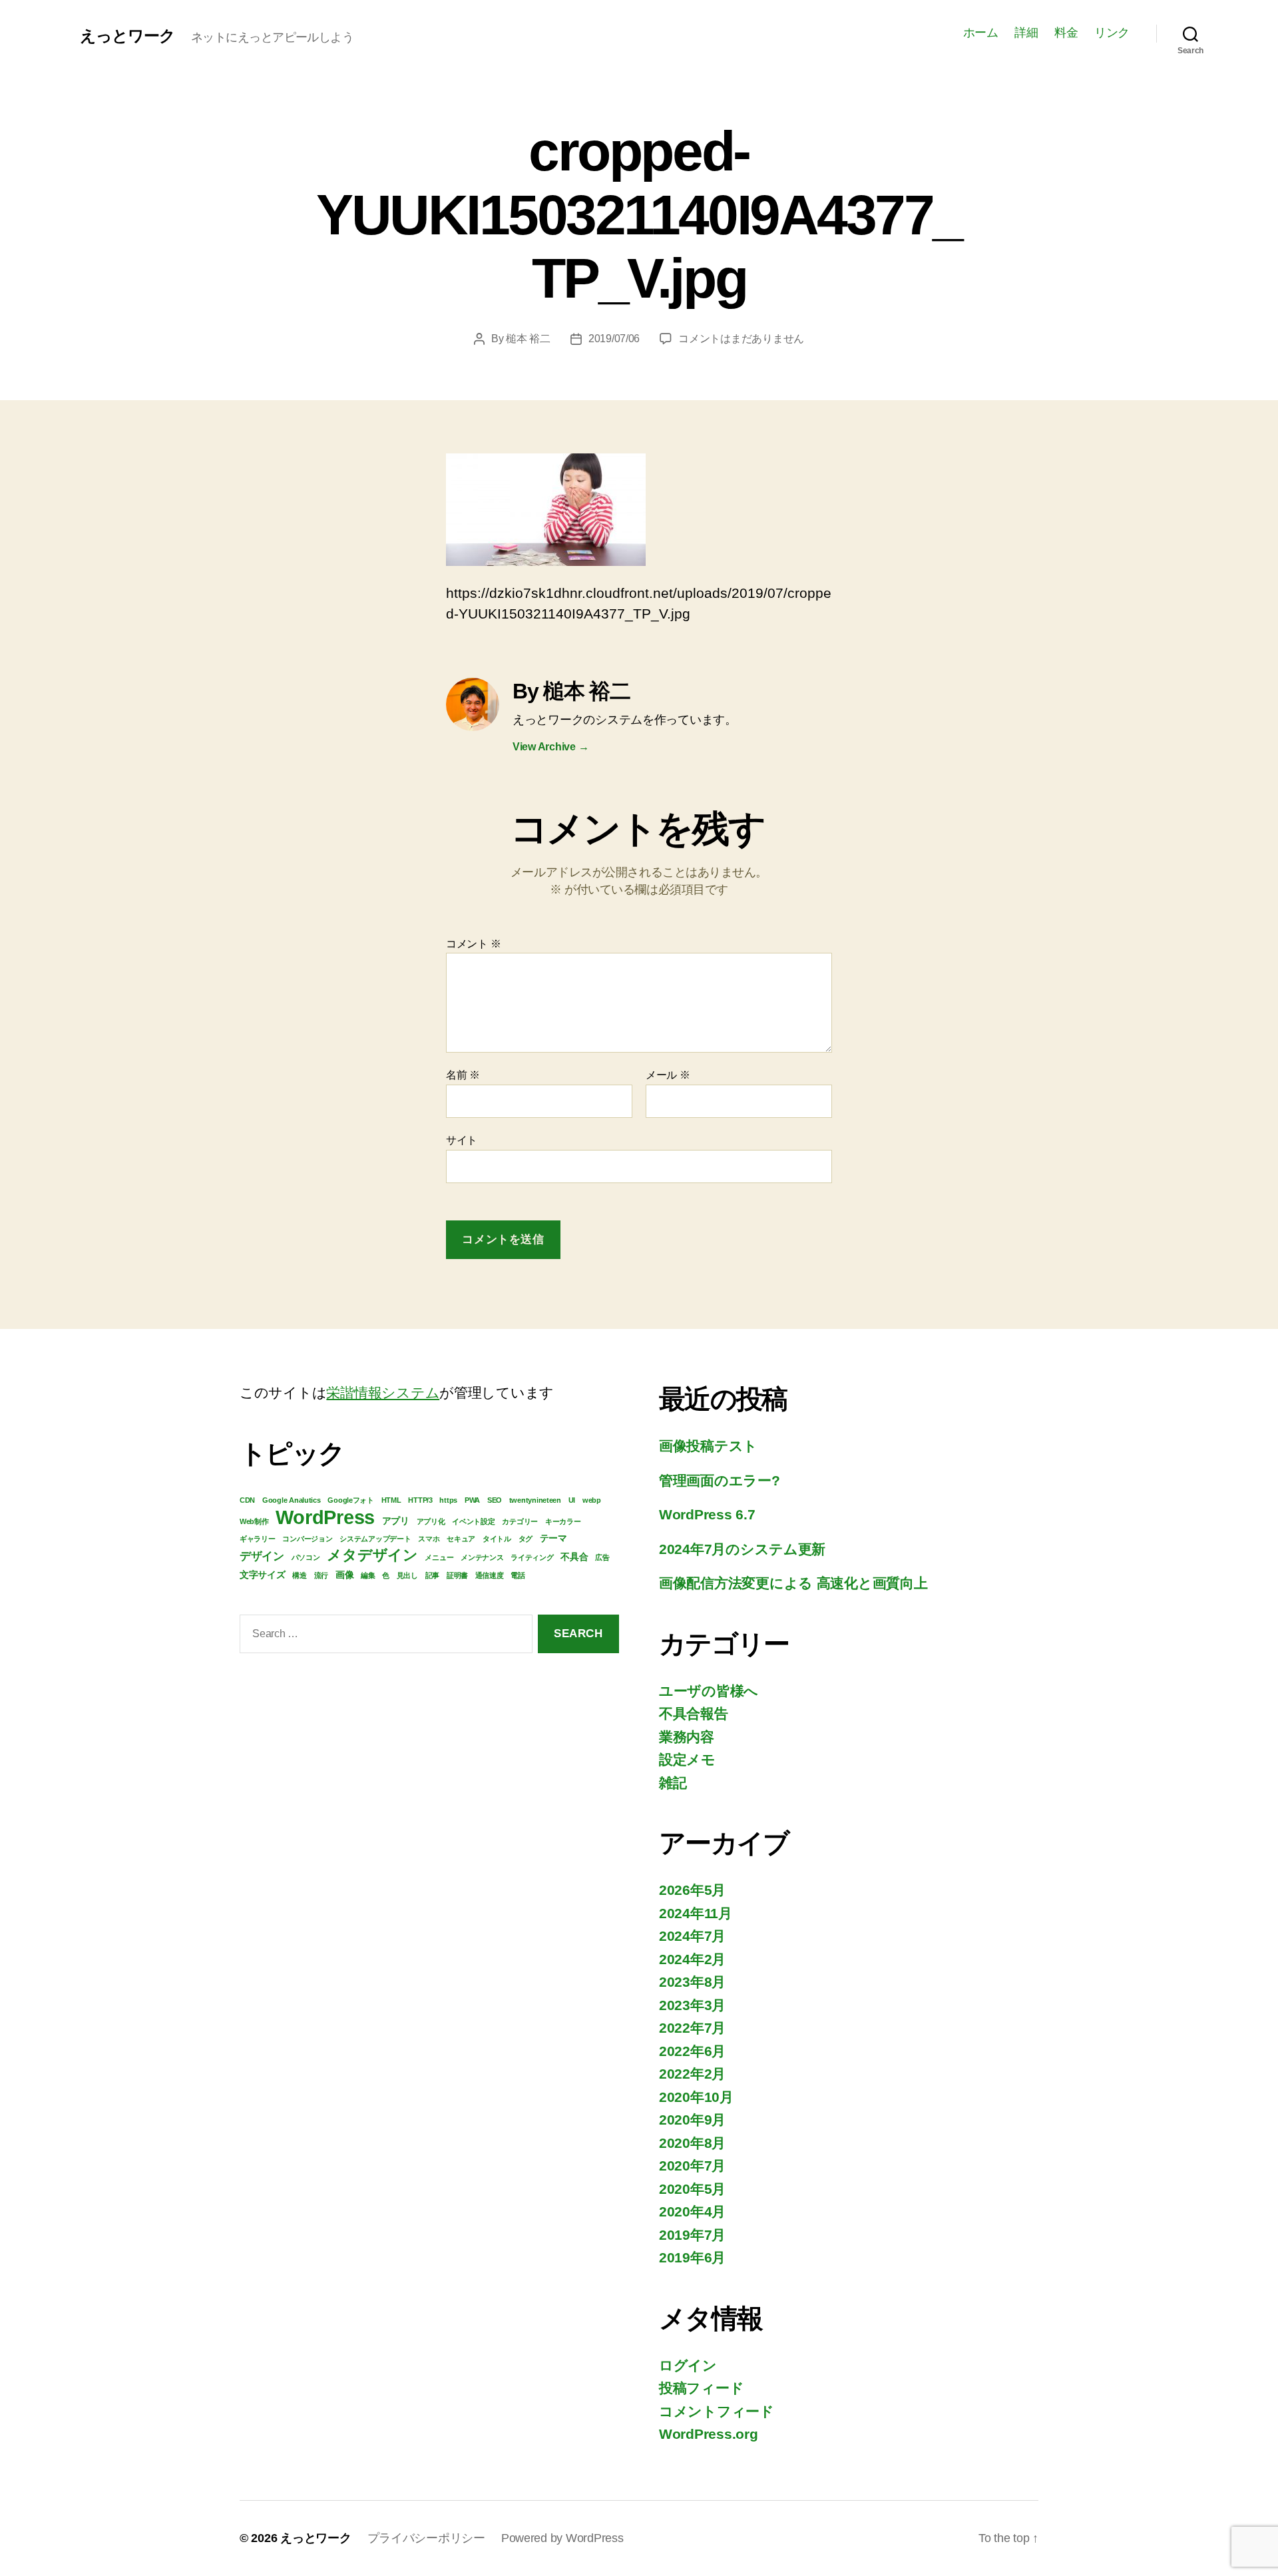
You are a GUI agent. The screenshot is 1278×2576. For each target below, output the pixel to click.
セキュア (461, 1539)
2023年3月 (692, 2005)
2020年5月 (692, 2189)
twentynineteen (535, 1500)
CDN (247, 1500)
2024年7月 (692, 1936)
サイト (462, 1140)
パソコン (306, 1557)
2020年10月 (696, 2097)
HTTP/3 (420, 1500)
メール (668, 1075)
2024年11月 (696, 1913)
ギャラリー (258, 1539)
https (448, 1500)
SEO (495, 1500)
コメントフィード (717, 2411)
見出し (407, 1575)
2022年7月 (692, 2028)
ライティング (532, 1557)
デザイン (262, 1556)
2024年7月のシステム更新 (742, 1549)
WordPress (325, 1517)
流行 (321, 1575)
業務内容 (687, 1737)
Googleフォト (351, 1500)
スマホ (429, 1539)
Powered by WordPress (562, 2538)
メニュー (439, 1557)
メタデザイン (372, 1555)
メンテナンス (482, 1557)
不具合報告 (694, 1713)
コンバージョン (307, 1539)
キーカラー (563, 1521)
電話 (518, 1575)
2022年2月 (692, 2074)
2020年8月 (692, 2143)
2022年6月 (692, 2051)
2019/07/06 (614, 339)
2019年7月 (692, 2235)
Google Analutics (292, 1500)
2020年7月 (692, 2166)
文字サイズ (263, 1575)
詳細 (1026, 33)
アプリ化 (431, 1521)
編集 (368, 1575)
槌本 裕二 (528, 339)
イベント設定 (473, 1521)
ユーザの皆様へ (709, 1691)
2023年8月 (692, 1982)
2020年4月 (692, 2211)
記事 (432, 1575)
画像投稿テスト (708, 1446)
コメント (473, 944)
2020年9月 (692, 2120)
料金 (1066, 33)
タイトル (497, 1539)
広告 (602, 1557)
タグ (526, 1539)
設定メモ (687, 1759)
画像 (344, 1575)
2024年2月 (692, 1959)
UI (572, 1500)
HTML (391, 1500)
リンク (1112, 33)
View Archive (550, 747)
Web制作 (254, 1521)
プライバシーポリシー (426, 2538)
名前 (463, 1075)
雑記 (673, 1783)
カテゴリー (520, 1521)
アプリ (396, 1521)
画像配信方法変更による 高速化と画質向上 (793, 1583)
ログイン (688, 2365)
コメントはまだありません (741, 339)
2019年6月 (692, 2257)
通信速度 (490, 1575)
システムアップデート (375, 1539)
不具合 (574, 1557)
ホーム (981, 33)
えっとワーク (127, 36)
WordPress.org (709, 2434)
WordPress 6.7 (707, 1514)
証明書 (457, 1575)
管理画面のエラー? (720, 1480)
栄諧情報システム (383, 1393)
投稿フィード (701, 2388)
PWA (472, 1500)
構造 (299, 1575)
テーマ (553, 1538)
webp (592, 1500)
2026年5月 (692, 1890)
